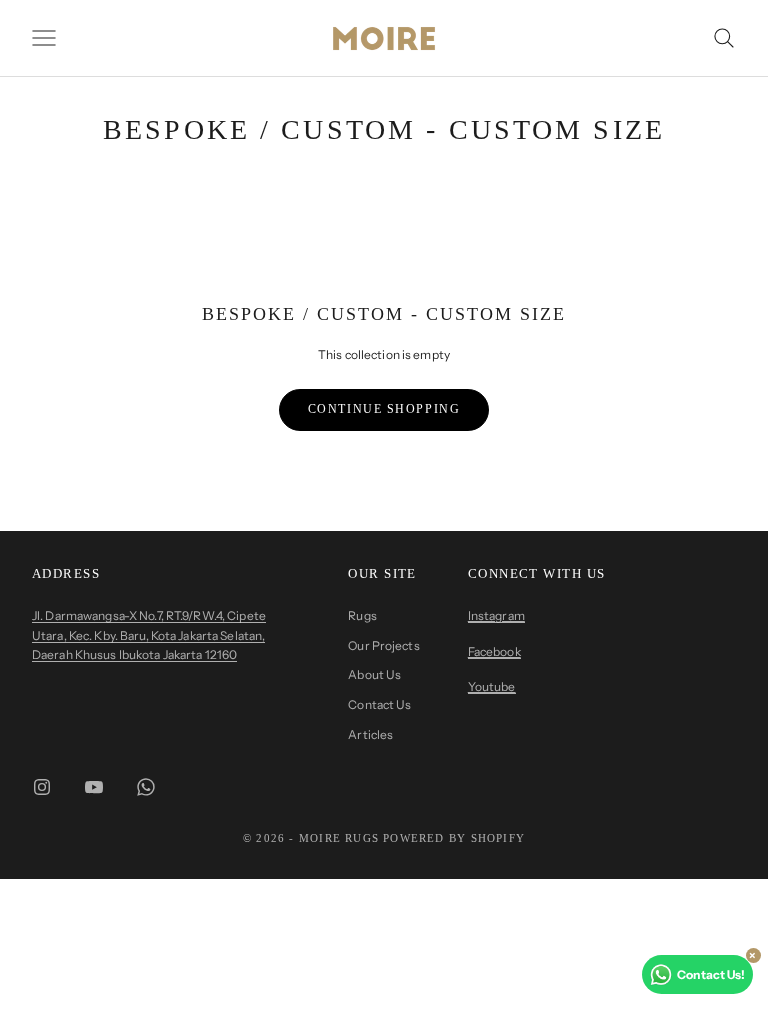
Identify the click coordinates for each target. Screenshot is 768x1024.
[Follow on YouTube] (94, 787)
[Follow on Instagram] (42, 787)
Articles (370, 734)
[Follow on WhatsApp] (146, 787)
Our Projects (383, 645)
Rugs (362, 615)
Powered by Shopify (454, 838)
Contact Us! (711, 974)
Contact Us (379, 704)
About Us (374, 674)
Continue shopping (384, 409)
